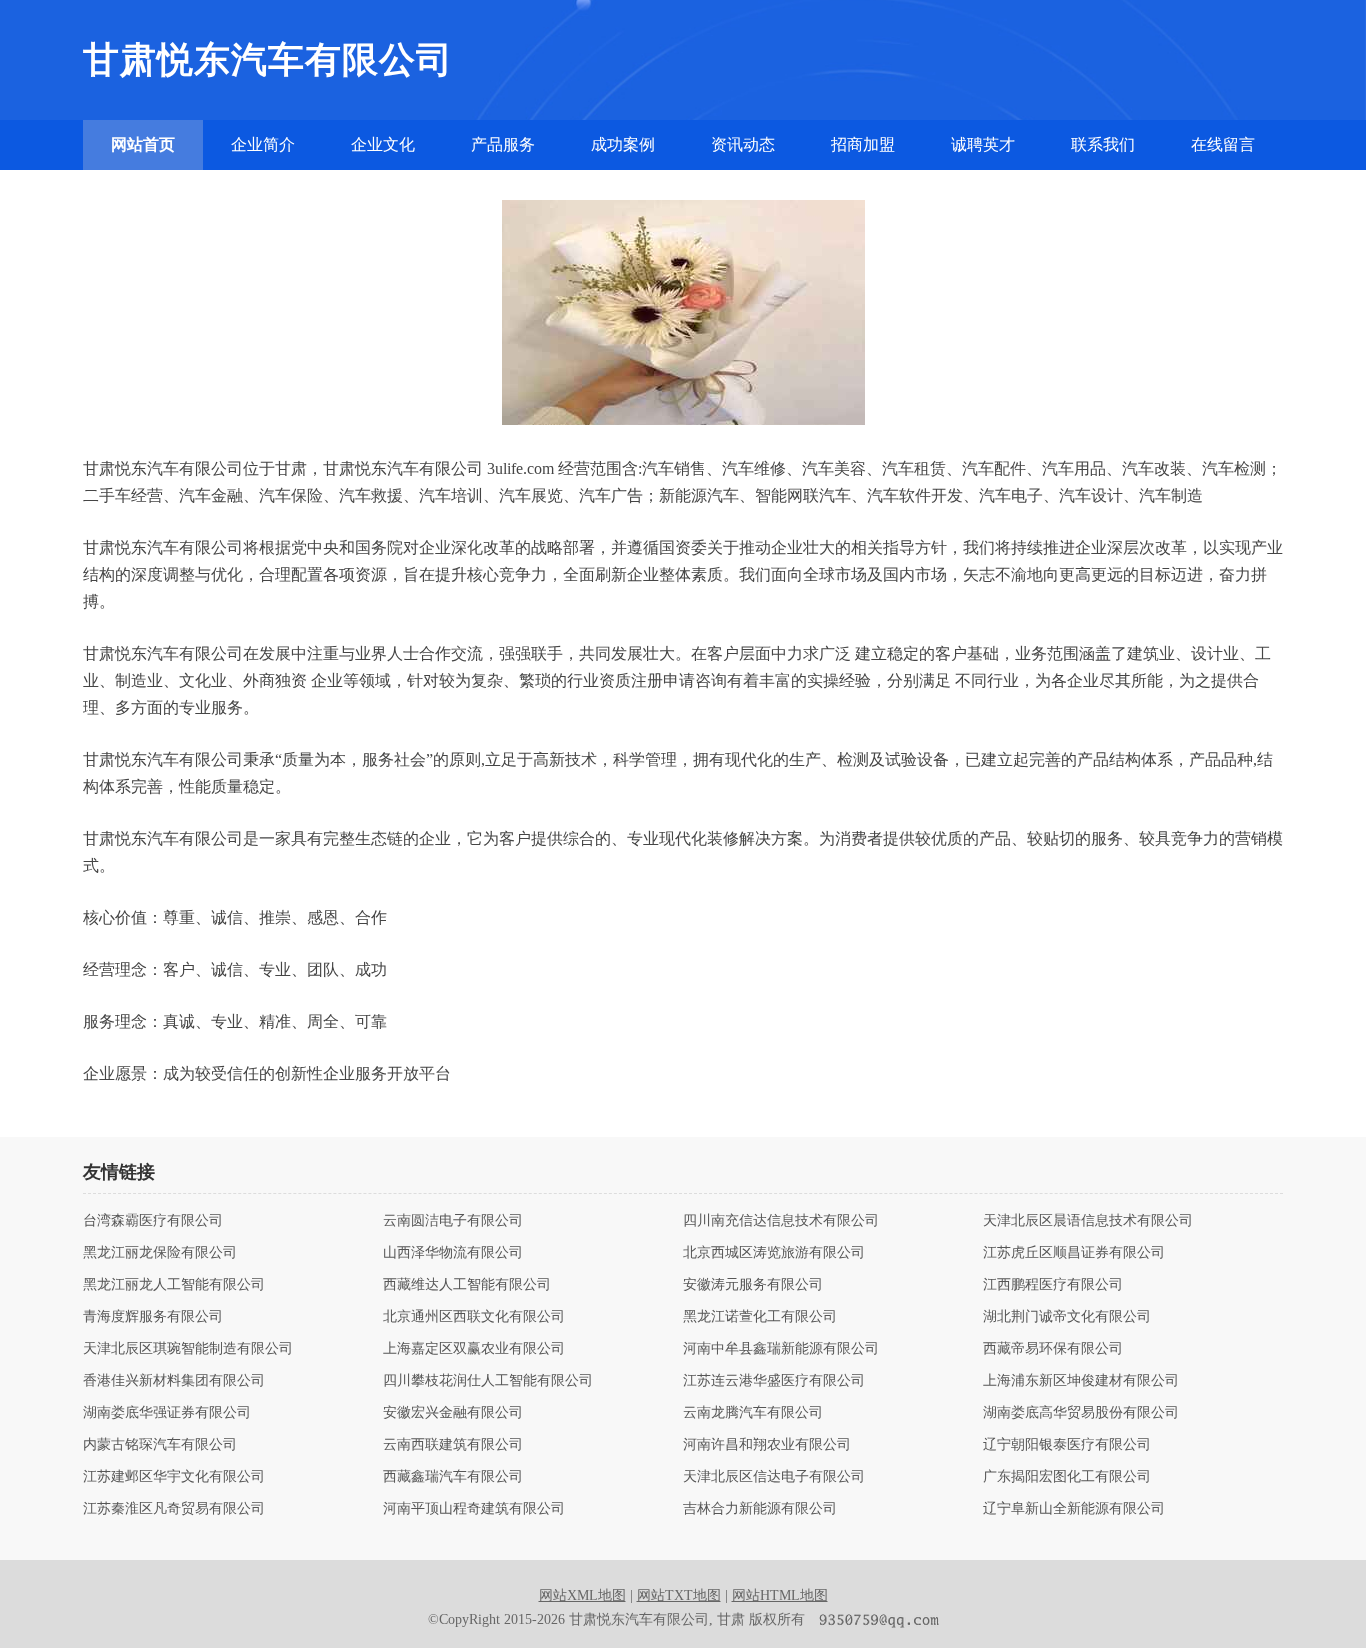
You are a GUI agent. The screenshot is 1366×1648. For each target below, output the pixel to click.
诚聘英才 (983, 144)
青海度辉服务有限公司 (153, 1317)
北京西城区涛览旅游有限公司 (774, 1253)
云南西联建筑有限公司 (453, 1445)
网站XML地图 (582, 1595)
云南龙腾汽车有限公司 (753, 1413)
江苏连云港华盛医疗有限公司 (774, 1381)
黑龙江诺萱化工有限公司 (760, 1317)
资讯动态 (743, 144)
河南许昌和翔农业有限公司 (767, 1445)
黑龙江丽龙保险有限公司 (160, 1253)
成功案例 (623, 144)
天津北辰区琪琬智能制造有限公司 (188, 1349)
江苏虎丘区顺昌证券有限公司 (1074, 1253)
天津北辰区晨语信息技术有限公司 (1088, 1221)
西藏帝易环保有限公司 (1053, 1349)
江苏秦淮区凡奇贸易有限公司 (174, 1509)
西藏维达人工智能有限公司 (467, 1285)
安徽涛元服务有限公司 (753, 1285)
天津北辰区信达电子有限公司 (774, 1477)
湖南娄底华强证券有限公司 (167, 1413)
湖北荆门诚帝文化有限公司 (1067, 1317)
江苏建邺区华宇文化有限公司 (174, 1477)
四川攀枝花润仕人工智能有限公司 (488, 1381)
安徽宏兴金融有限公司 (453, 1413)
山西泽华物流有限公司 (453, 1253)
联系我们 (1103, 144)
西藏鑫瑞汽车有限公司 (453, 1477)
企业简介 (263, 144)
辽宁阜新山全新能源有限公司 (1074, 1509)
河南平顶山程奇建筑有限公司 (474, 1509)
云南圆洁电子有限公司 (453, 1221)
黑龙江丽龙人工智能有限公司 (174, 1285)
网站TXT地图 (679, 1595)
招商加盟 (863, 144)
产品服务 (503, 144)
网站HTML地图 (780, 1595)
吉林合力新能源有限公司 (760, 1509)
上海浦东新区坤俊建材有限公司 (1081, 1381)
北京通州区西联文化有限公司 (474, 1317)
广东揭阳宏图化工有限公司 (1067, 1477)
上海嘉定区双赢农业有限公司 (474, 1349)
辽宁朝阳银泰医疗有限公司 (1067, 1445)
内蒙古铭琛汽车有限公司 (160, 1445)
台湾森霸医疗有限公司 (153, 1221)
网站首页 (143, 144)
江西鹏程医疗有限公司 (1053, 1285)
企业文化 (383, 144)
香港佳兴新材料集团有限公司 (174, 1381)
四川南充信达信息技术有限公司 (781, 1221)
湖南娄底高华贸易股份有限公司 (1081, 1413)
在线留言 (1223, 144)
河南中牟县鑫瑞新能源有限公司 (781, 1349)
